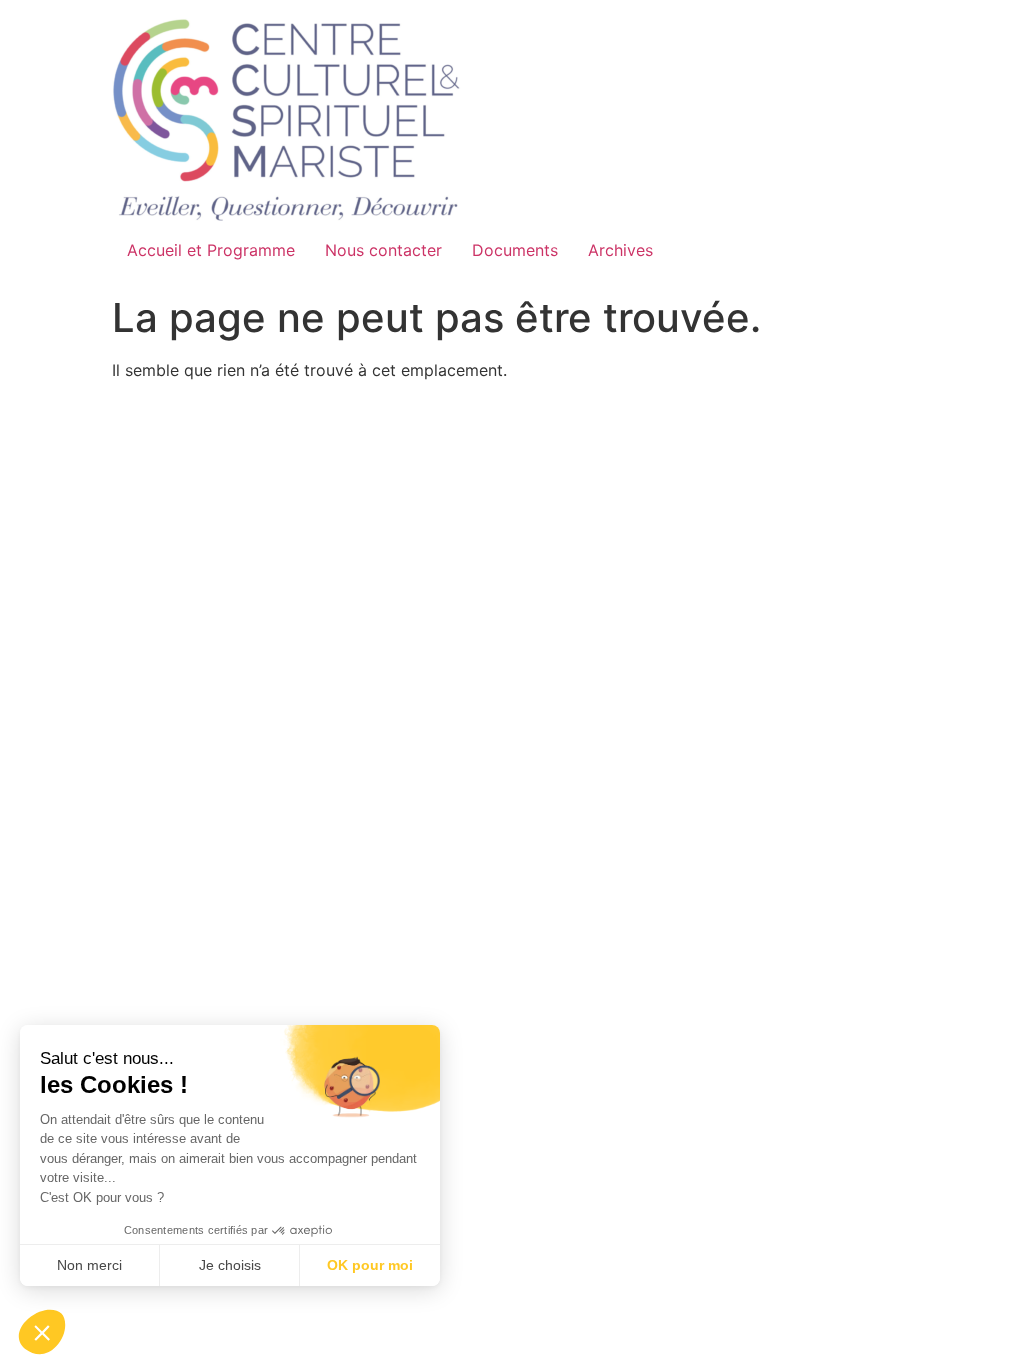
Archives (620, 250)
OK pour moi (370, 1265)
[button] (42, 1332)
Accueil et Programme (211, 250)
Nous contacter (383, 250)
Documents (515, 250)
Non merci (89, 1265)
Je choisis (230, 1265)
